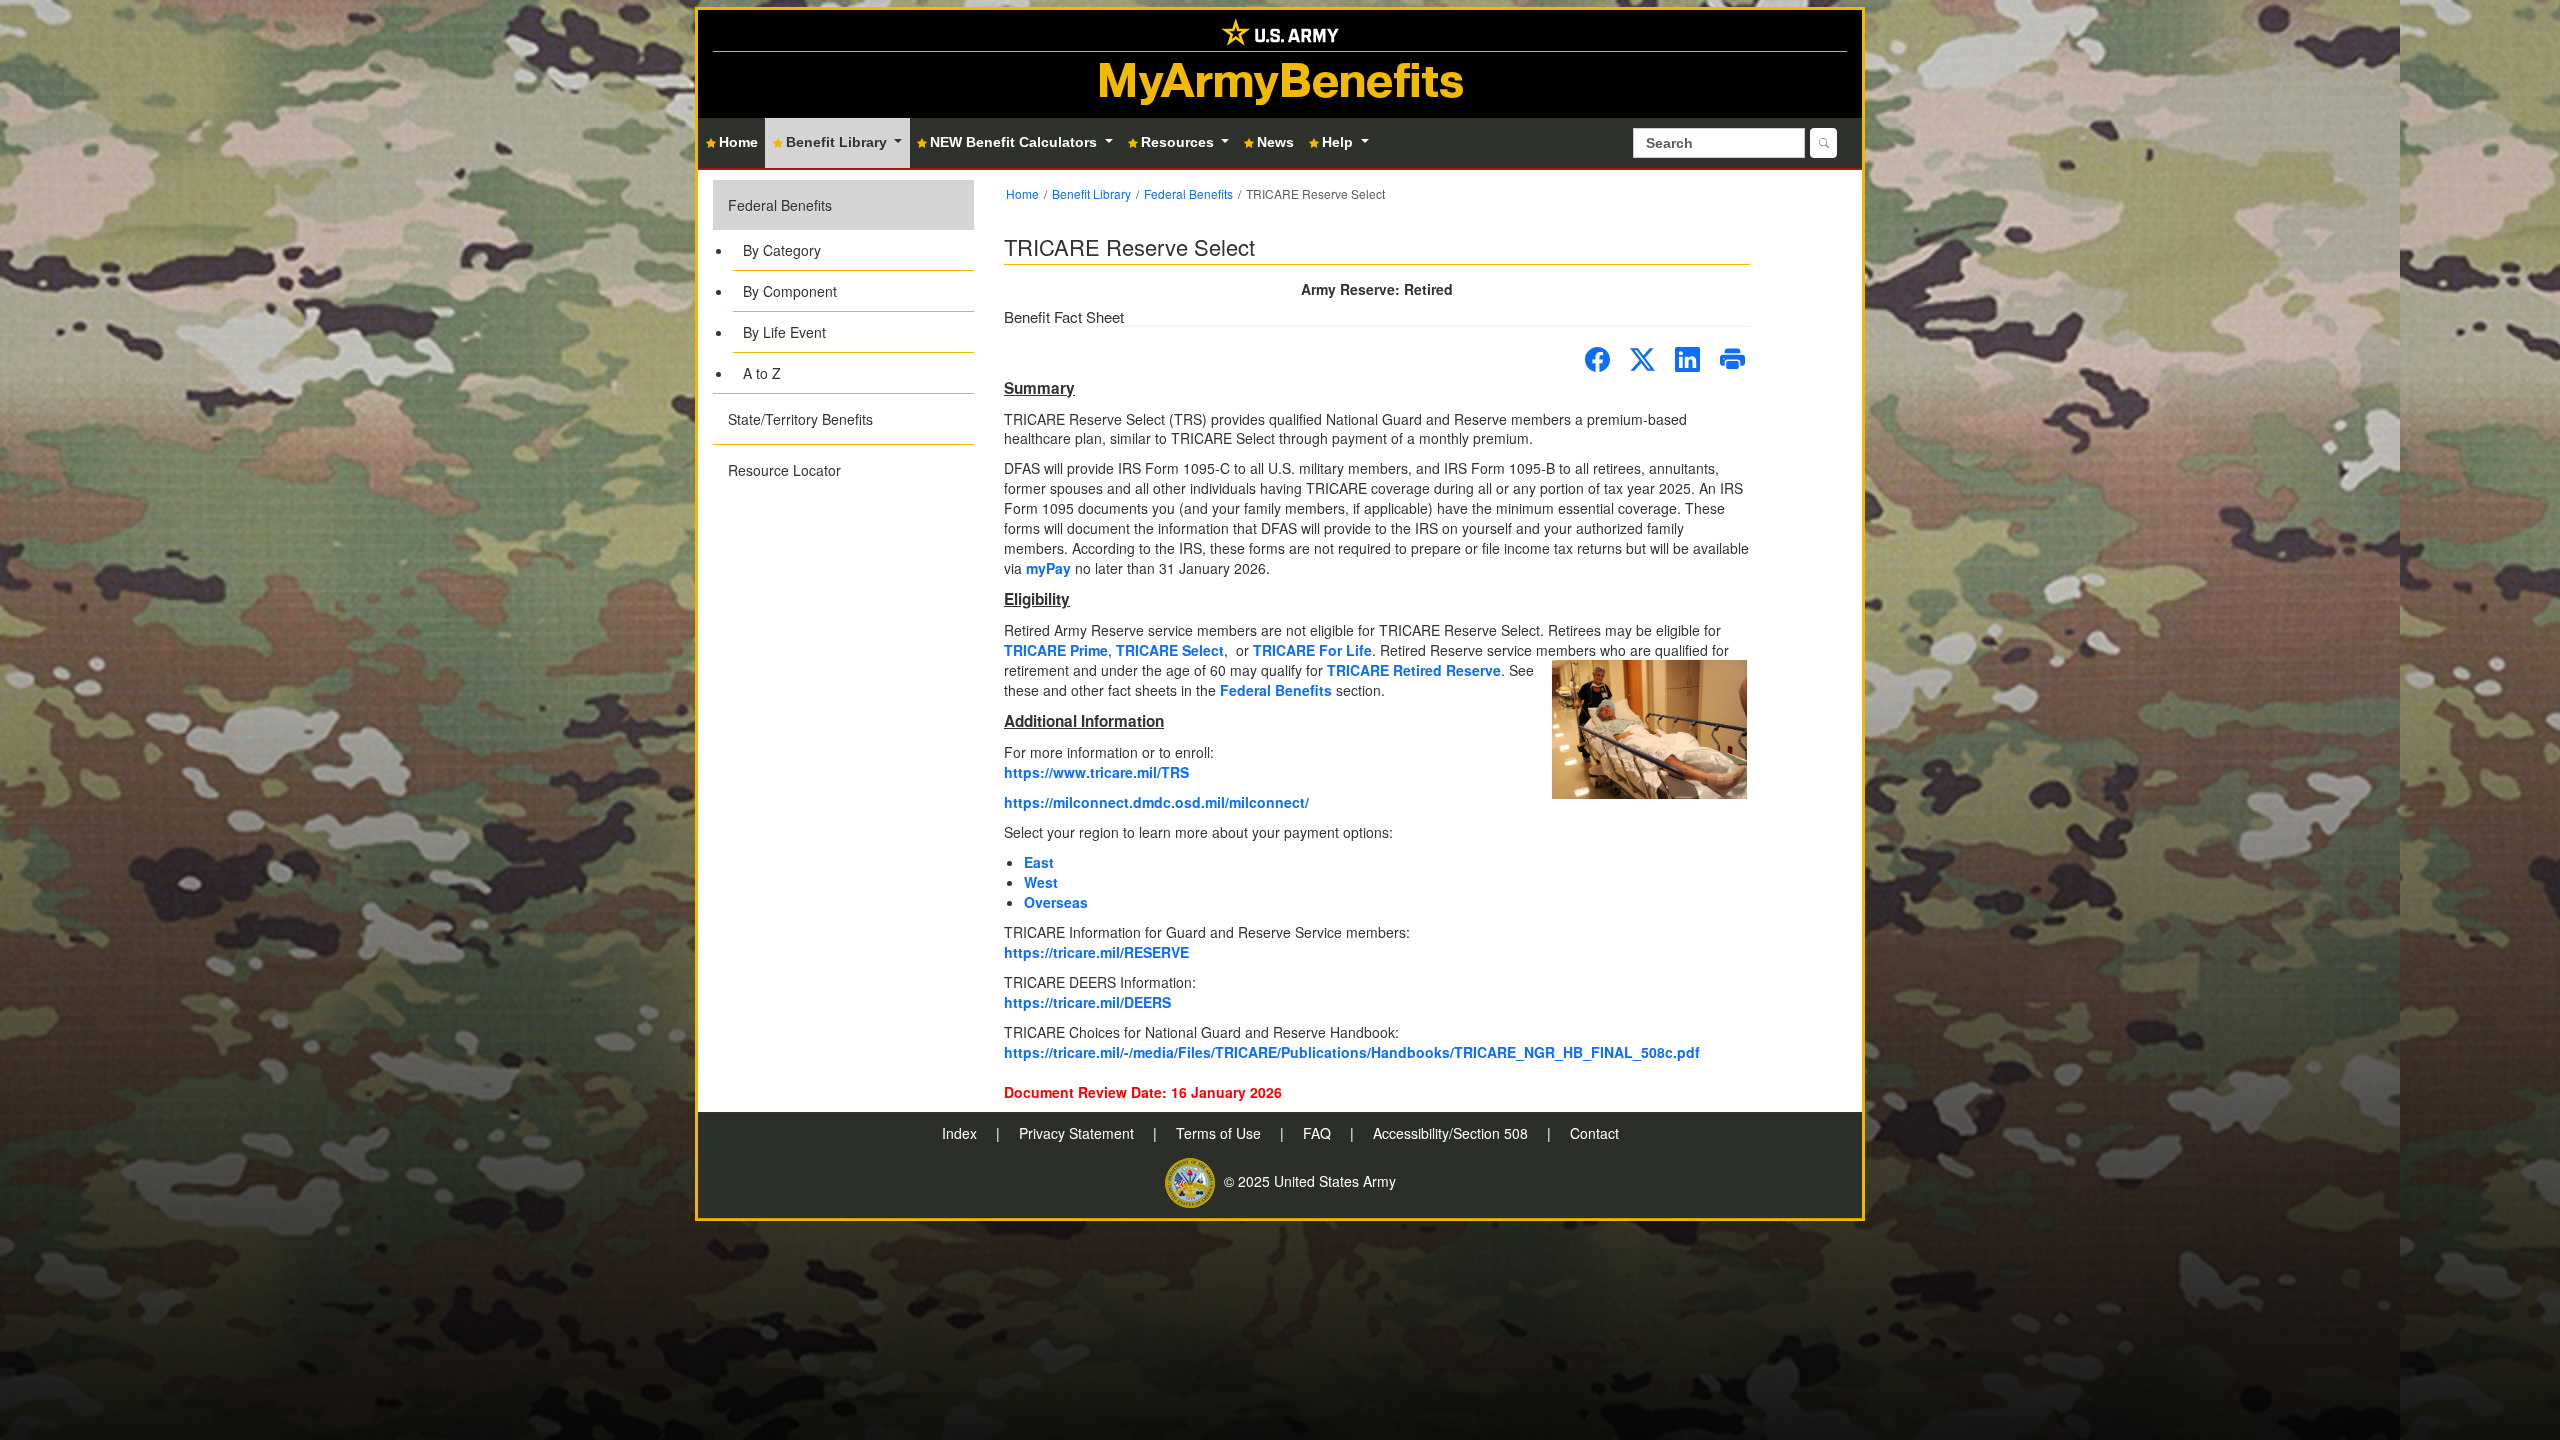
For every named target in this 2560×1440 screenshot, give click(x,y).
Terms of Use (1220, 1133)
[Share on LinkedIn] (1687, 359)
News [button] (1275, 142)
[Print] (1732, 359)
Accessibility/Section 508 (1452, 1133)
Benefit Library (1091, 193)
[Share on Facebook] (1597, 359)
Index (961, 1133)
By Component (790, 291)
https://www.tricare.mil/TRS (1096, 772)
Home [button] (738, 142)
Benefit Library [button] (838, 142)
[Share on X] (1642, 359)
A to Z (762, 373)
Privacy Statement (1078, 1133)
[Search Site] (1823, 143)
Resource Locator (784, 470)
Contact (1594, 1133)
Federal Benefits (780, 205)
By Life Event (784, 332)
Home (1022, 193)
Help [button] (1339, 142)
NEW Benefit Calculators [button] (1015, 142)
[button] (843, 286)
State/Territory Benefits (800, 419)
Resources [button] (1179, 142)
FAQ (1319, 1133)
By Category (782, 250)
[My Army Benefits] (1280, 30)
